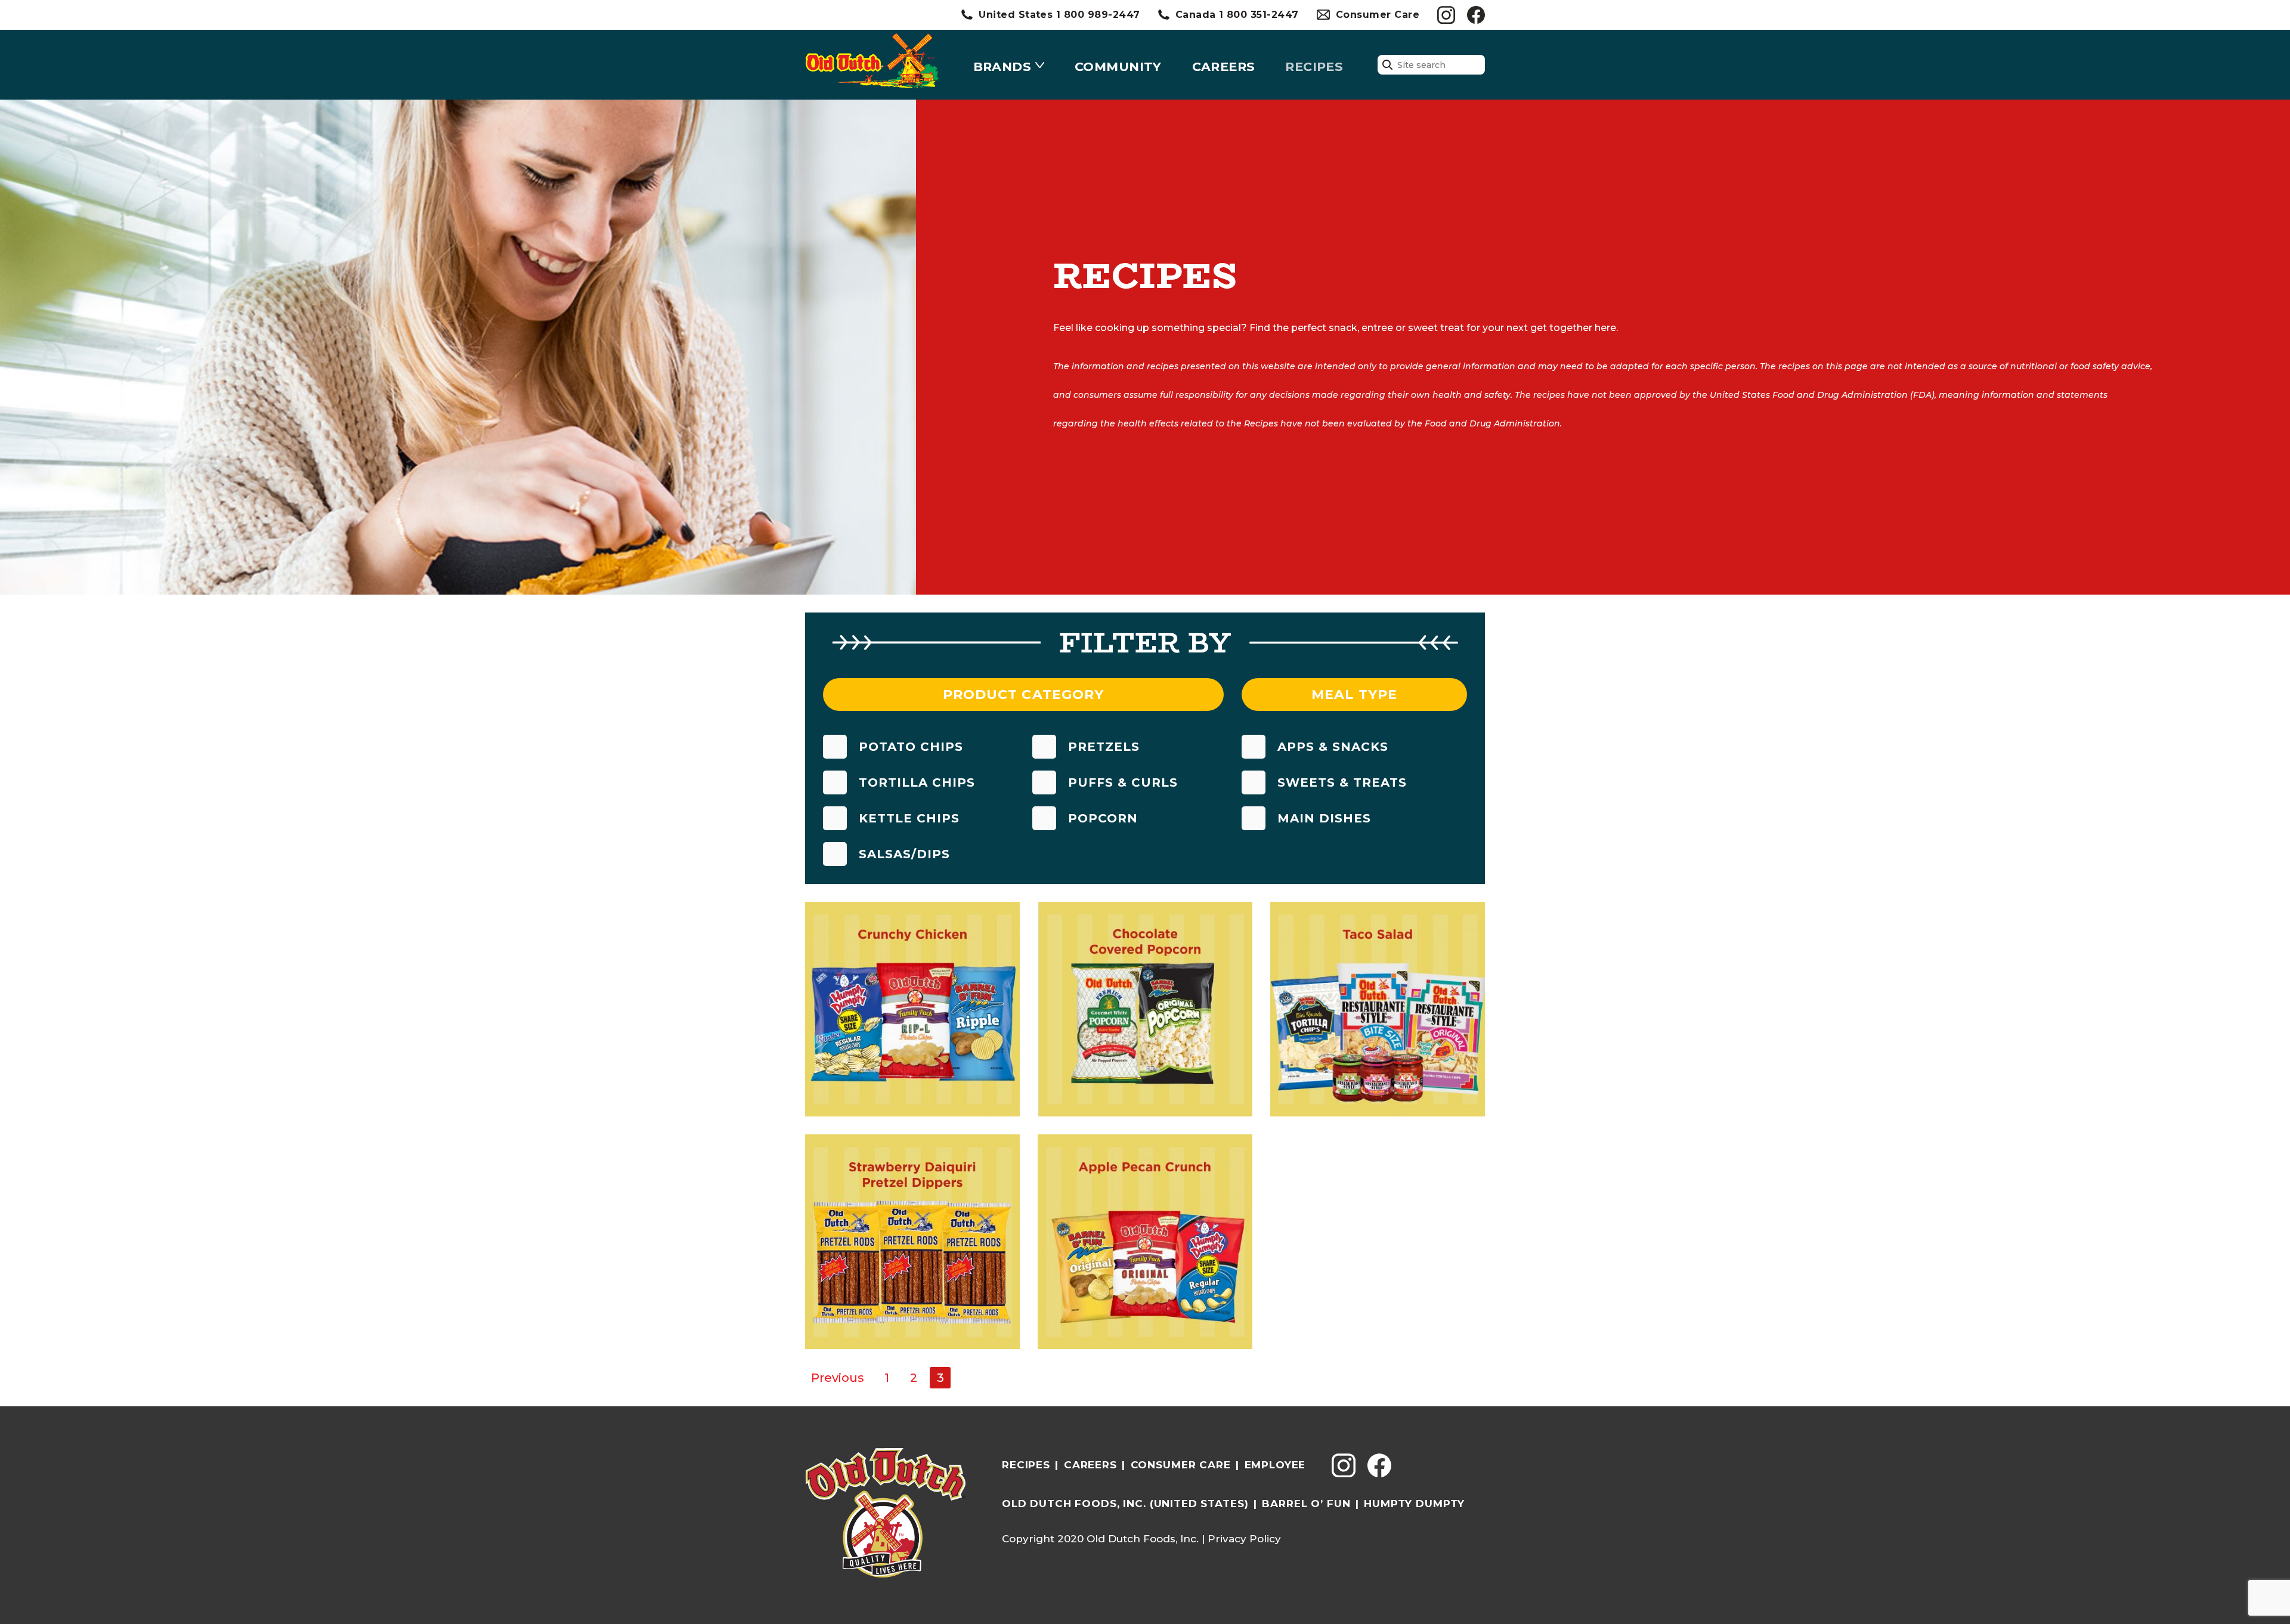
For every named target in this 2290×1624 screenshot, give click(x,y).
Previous (838, 1378)
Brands (1002, 66)
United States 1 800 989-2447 (1059, 15)
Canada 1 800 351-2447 (1237, 15)
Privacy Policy (1244, 1539)
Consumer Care (1378, 15)
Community (1118, 66)
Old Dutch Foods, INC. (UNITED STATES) (1125, 1504)
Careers (1224, 66)
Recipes (1314, 66)
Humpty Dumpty (1414, 1504)
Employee (1275, 1465)
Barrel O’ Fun (1306, 1504)
